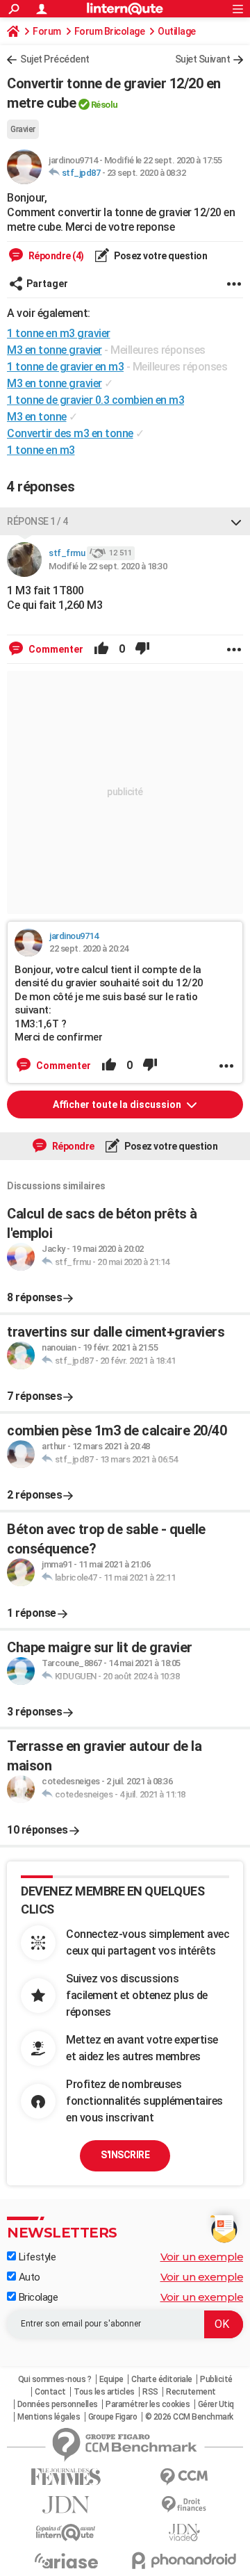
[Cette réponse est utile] (101, 649)
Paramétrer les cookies (148, 2404)
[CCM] (184, 2477)
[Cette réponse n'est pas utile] (142, 649)
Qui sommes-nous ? (55, 2379)
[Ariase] (66, 2561)
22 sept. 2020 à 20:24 (89, 948)
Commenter (55, 649)
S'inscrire (125, 2155)
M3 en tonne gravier (55, 383)
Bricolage (37, 2297)
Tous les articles (104, 2392)
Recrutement (191, 2392)
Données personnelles (58, 2404)
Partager (47, 284)
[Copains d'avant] (66, 2533)
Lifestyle (36, 2257)
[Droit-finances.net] (184, 2505)
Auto (28, 2277)
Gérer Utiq (216, 2404)
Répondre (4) (55, 256)
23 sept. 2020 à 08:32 (147, 173)
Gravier (23, 129)
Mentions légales (49, 2417)
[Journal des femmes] (66, 2477)
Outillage (177, 31)
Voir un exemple (202, 2257)
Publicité (216, 2379)
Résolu (105, 105)
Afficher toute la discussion (118, 1104)
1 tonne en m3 (41, 450)
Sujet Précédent (55, 59)
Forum (47, 31)
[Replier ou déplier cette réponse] (236, 521)
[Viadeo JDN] (184, 2533)
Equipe (111, 2379)
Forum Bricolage (110, 31)
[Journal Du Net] (66, 2505)
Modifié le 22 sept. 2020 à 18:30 (108, 566)
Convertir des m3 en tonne (70, 433)
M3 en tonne (37, 417)
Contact (50, 2392)
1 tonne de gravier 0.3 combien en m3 (95, 400)
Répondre (72, 1146)
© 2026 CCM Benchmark (189, 2417)
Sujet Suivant (203, 59)
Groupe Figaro (113, 2417)
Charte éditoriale (162, 2379)
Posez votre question (160, 256)
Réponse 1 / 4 (37, 521)
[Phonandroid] (184, 2560)
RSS (150, 2392)
